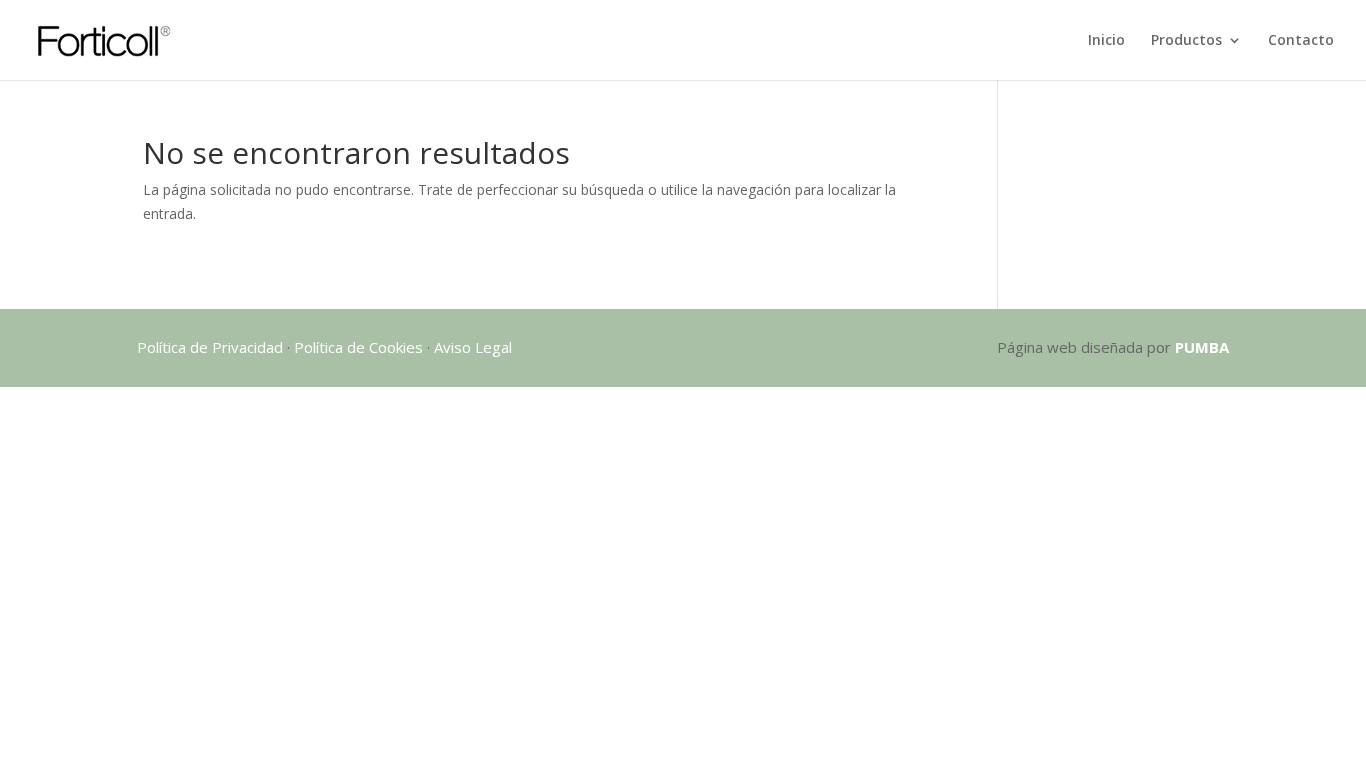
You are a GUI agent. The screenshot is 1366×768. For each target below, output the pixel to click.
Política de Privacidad (210, 347)
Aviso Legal (473, 347)
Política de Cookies (358, 347)
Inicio (1106, 41)
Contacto (1301, 41)
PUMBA (1202, 347)
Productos (1186, 41)
